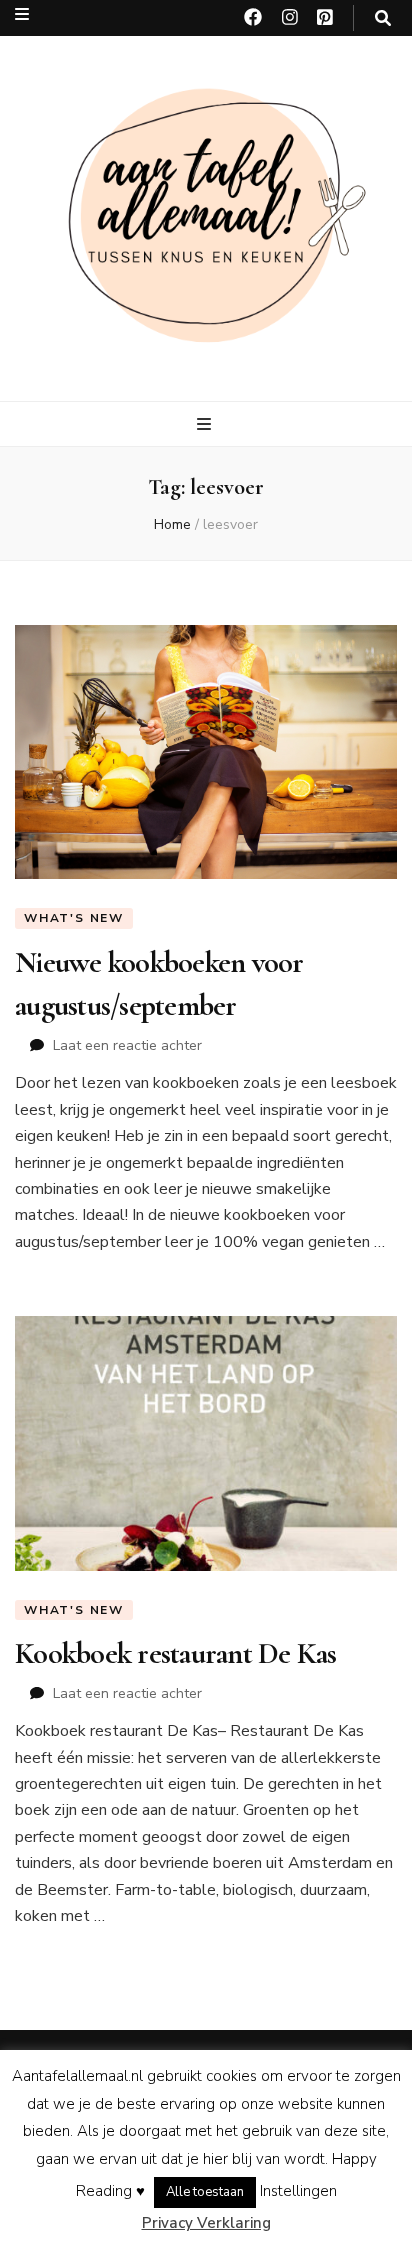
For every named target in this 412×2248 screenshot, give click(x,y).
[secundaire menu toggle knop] (22, 14)
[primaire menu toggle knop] (206, 424)
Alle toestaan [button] (205, 2192)
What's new (74, 918)
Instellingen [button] (298, 2191)
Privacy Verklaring (206, 2223)
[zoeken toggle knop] (383, 18)
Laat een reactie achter (127, 1045)
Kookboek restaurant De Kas (176, 1653)
